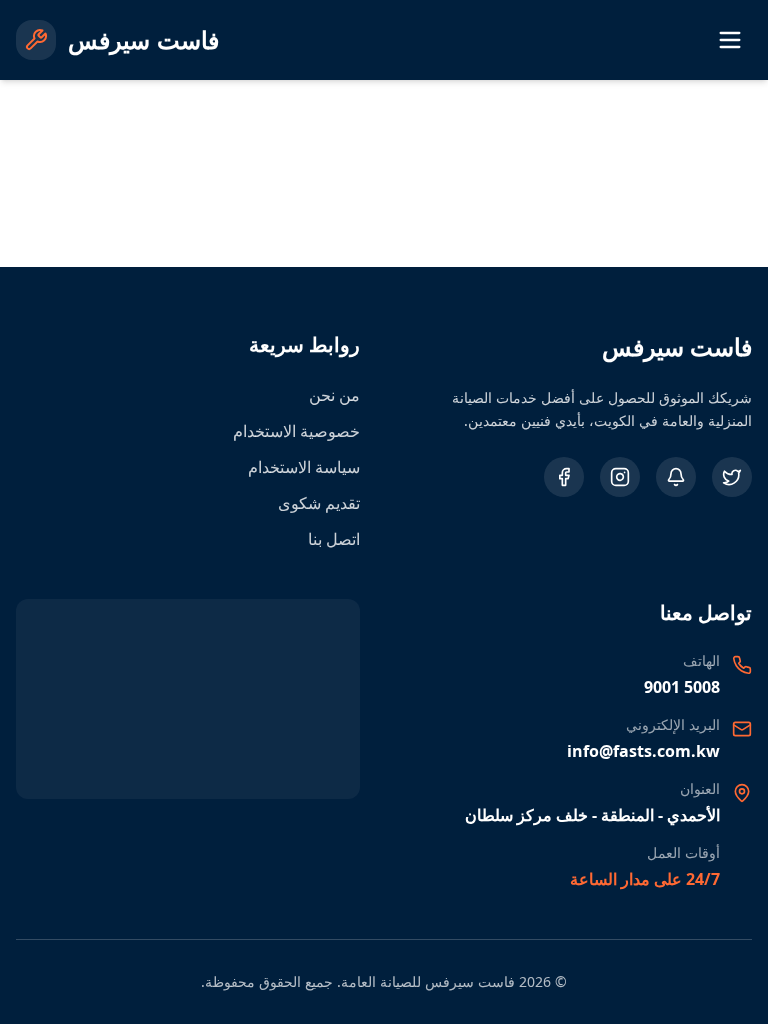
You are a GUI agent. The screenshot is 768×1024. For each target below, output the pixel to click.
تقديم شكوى (319, 503)
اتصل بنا (334, 539)
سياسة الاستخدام (304, 467)
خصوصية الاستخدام (296, 431)
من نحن (334, 395)
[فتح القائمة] (730, 40)
